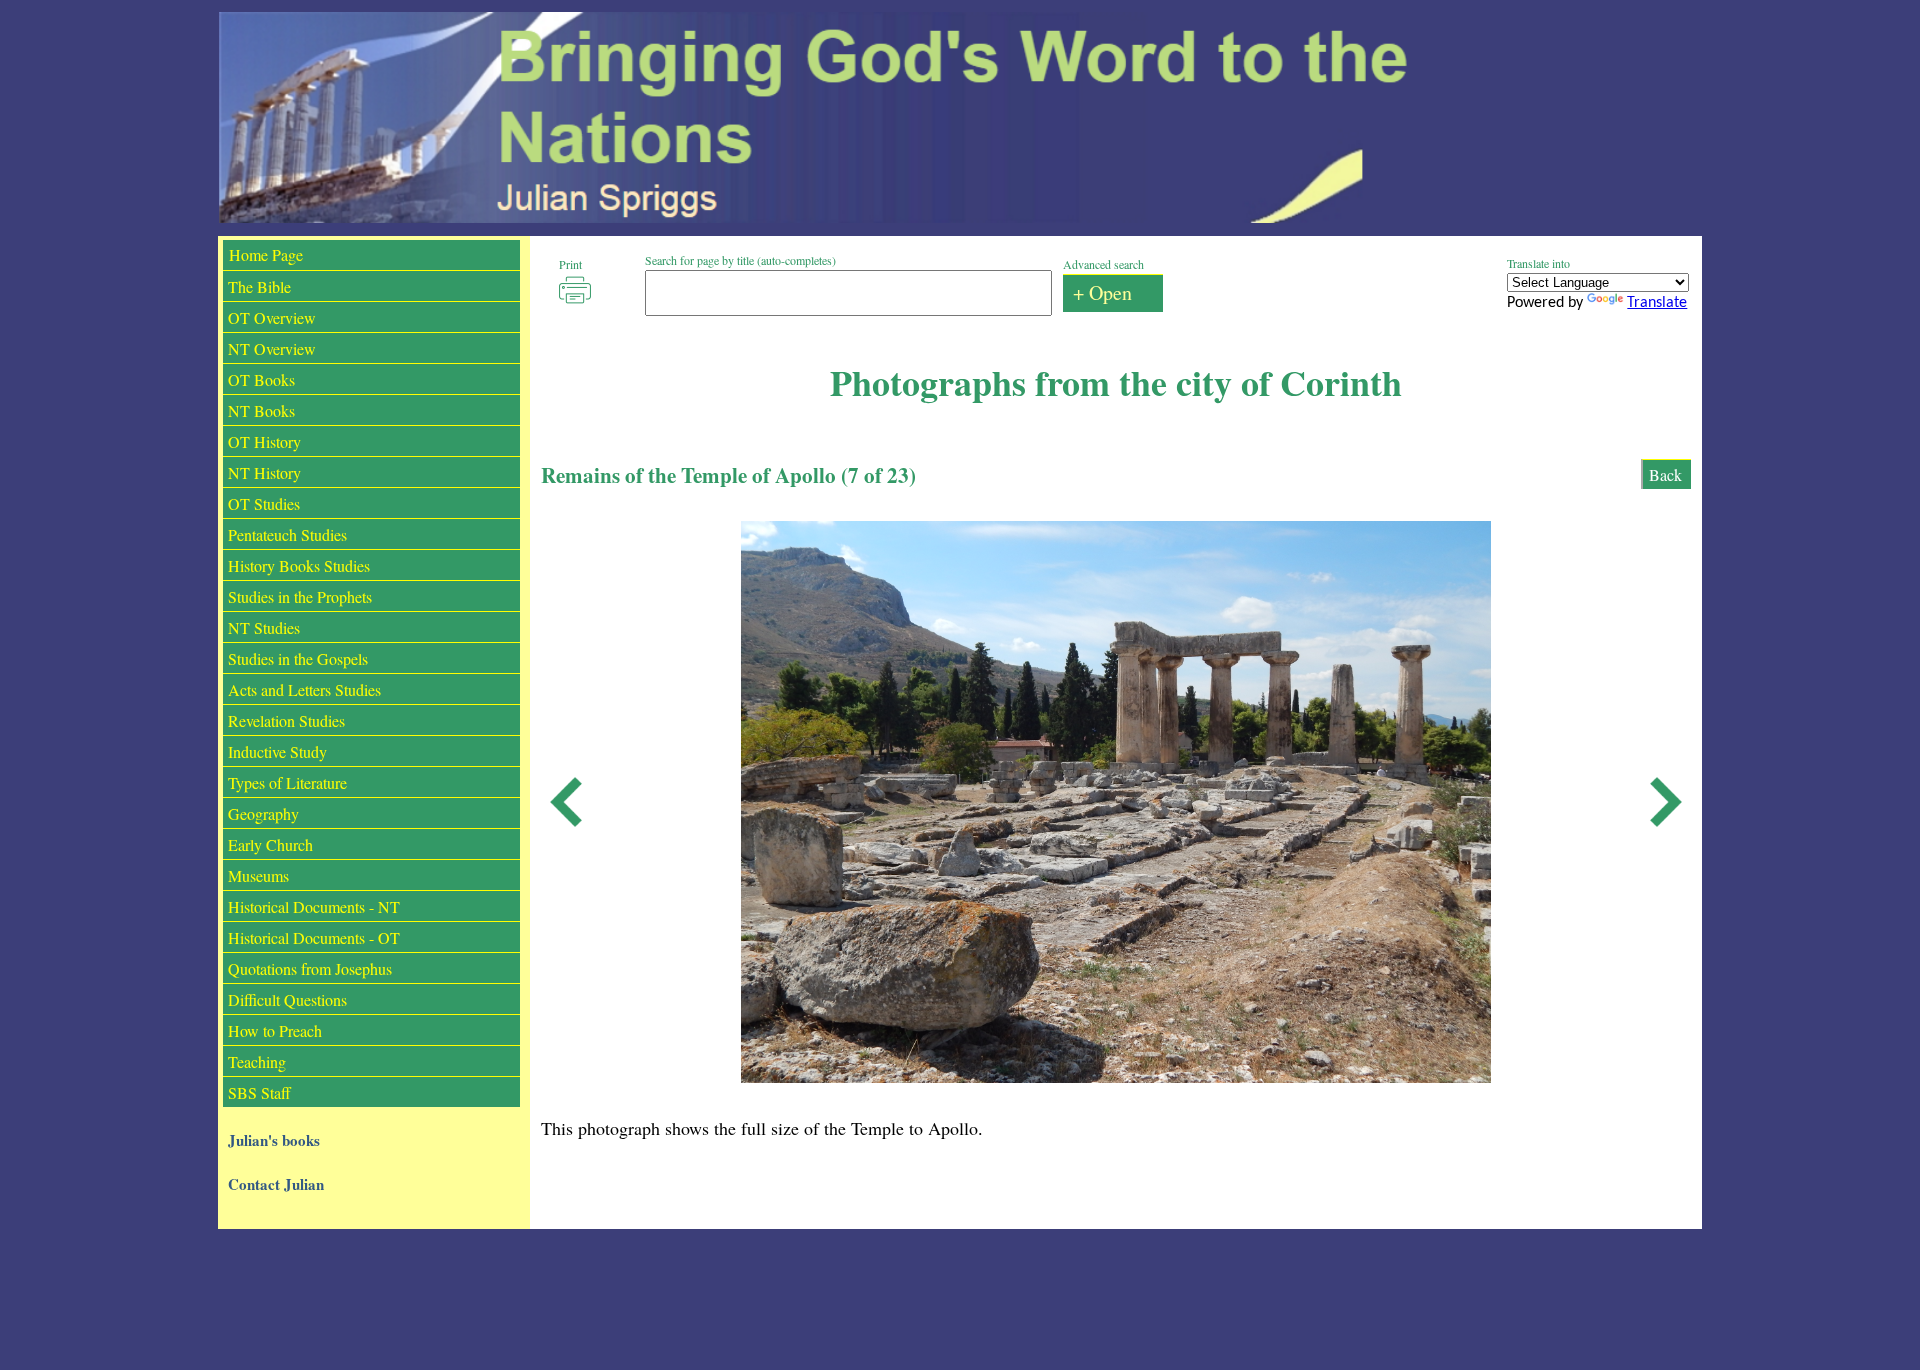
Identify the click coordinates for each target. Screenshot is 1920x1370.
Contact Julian (276, 1184)
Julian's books (274, 1140)
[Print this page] (575, 290)
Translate (1657, 303)
